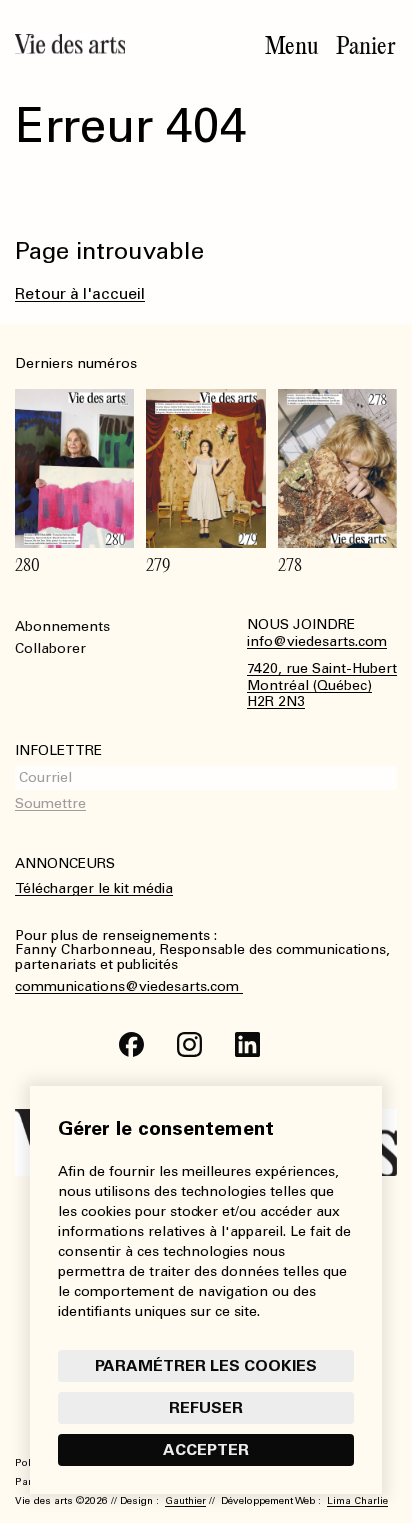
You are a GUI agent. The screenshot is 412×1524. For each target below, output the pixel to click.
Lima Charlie (357, 1501)
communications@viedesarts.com (129, 987)
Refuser (206, 1407)
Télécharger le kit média (94, 888)
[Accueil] (70, 44)
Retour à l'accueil (80, 293)
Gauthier (185, 1501)
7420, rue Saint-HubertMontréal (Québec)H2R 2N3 (322, 686)
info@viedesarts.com (317, 642)
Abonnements (62, 626)
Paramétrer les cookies (206, 1365)
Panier (366, 46)
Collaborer (50, 648)
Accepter (206, 1449)
